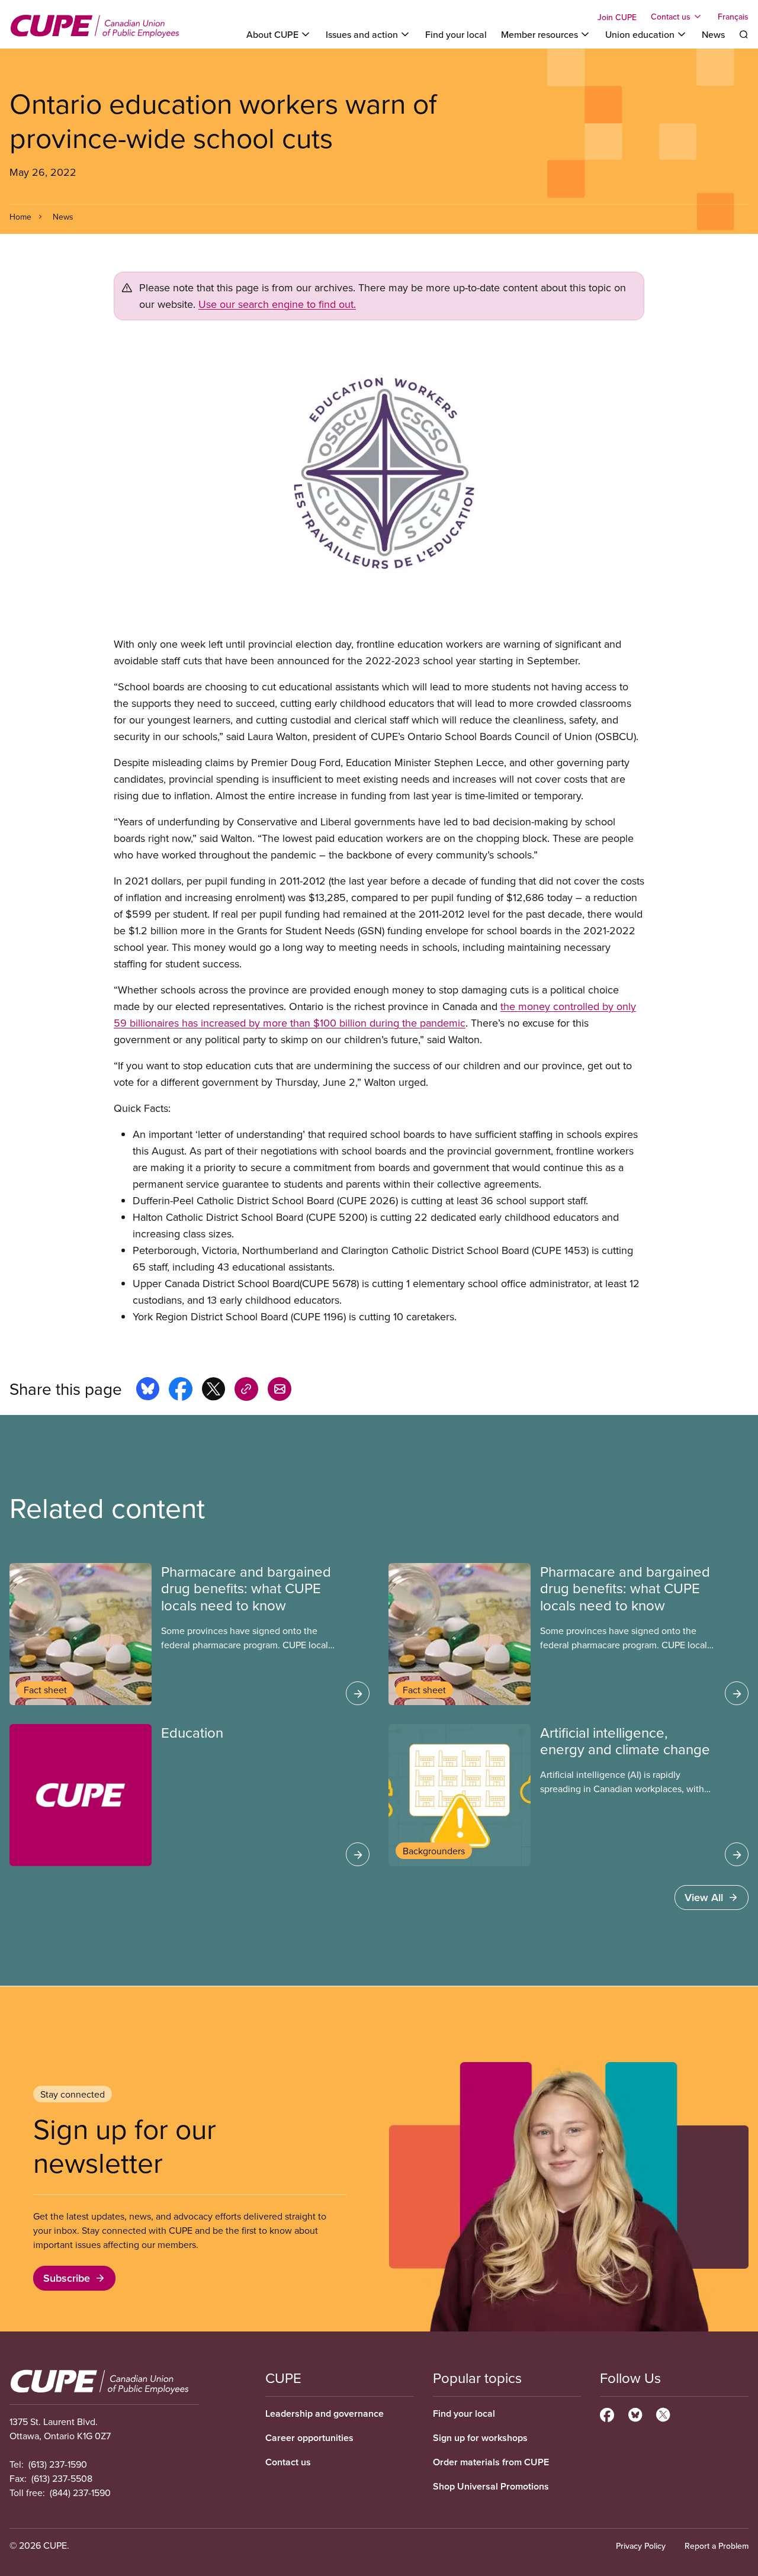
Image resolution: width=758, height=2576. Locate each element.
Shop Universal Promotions (491, 2486)
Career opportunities (309, 2438)
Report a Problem (717, 2546)
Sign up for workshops (480, 2438)
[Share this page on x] (213, 1391)
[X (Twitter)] (663, 2413)
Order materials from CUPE (491, 2462)
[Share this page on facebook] (181, 1391)
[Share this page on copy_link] (246, 1391)
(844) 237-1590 (80, 2493)
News (713, 34)
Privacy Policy (641, 2546)
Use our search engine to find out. (277, 304)
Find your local (456, 34)
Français (733, 17)
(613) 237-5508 (62, 2478)
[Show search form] (744, 34)
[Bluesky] (635, 2413)
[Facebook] (607, 2413)
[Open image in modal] (379, 478)
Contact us (288, 2462)
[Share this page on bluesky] (148, 1391)
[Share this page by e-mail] (280, 1391)
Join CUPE (617, 17)
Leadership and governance (325, 2413)
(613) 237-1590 (58, 2464)
